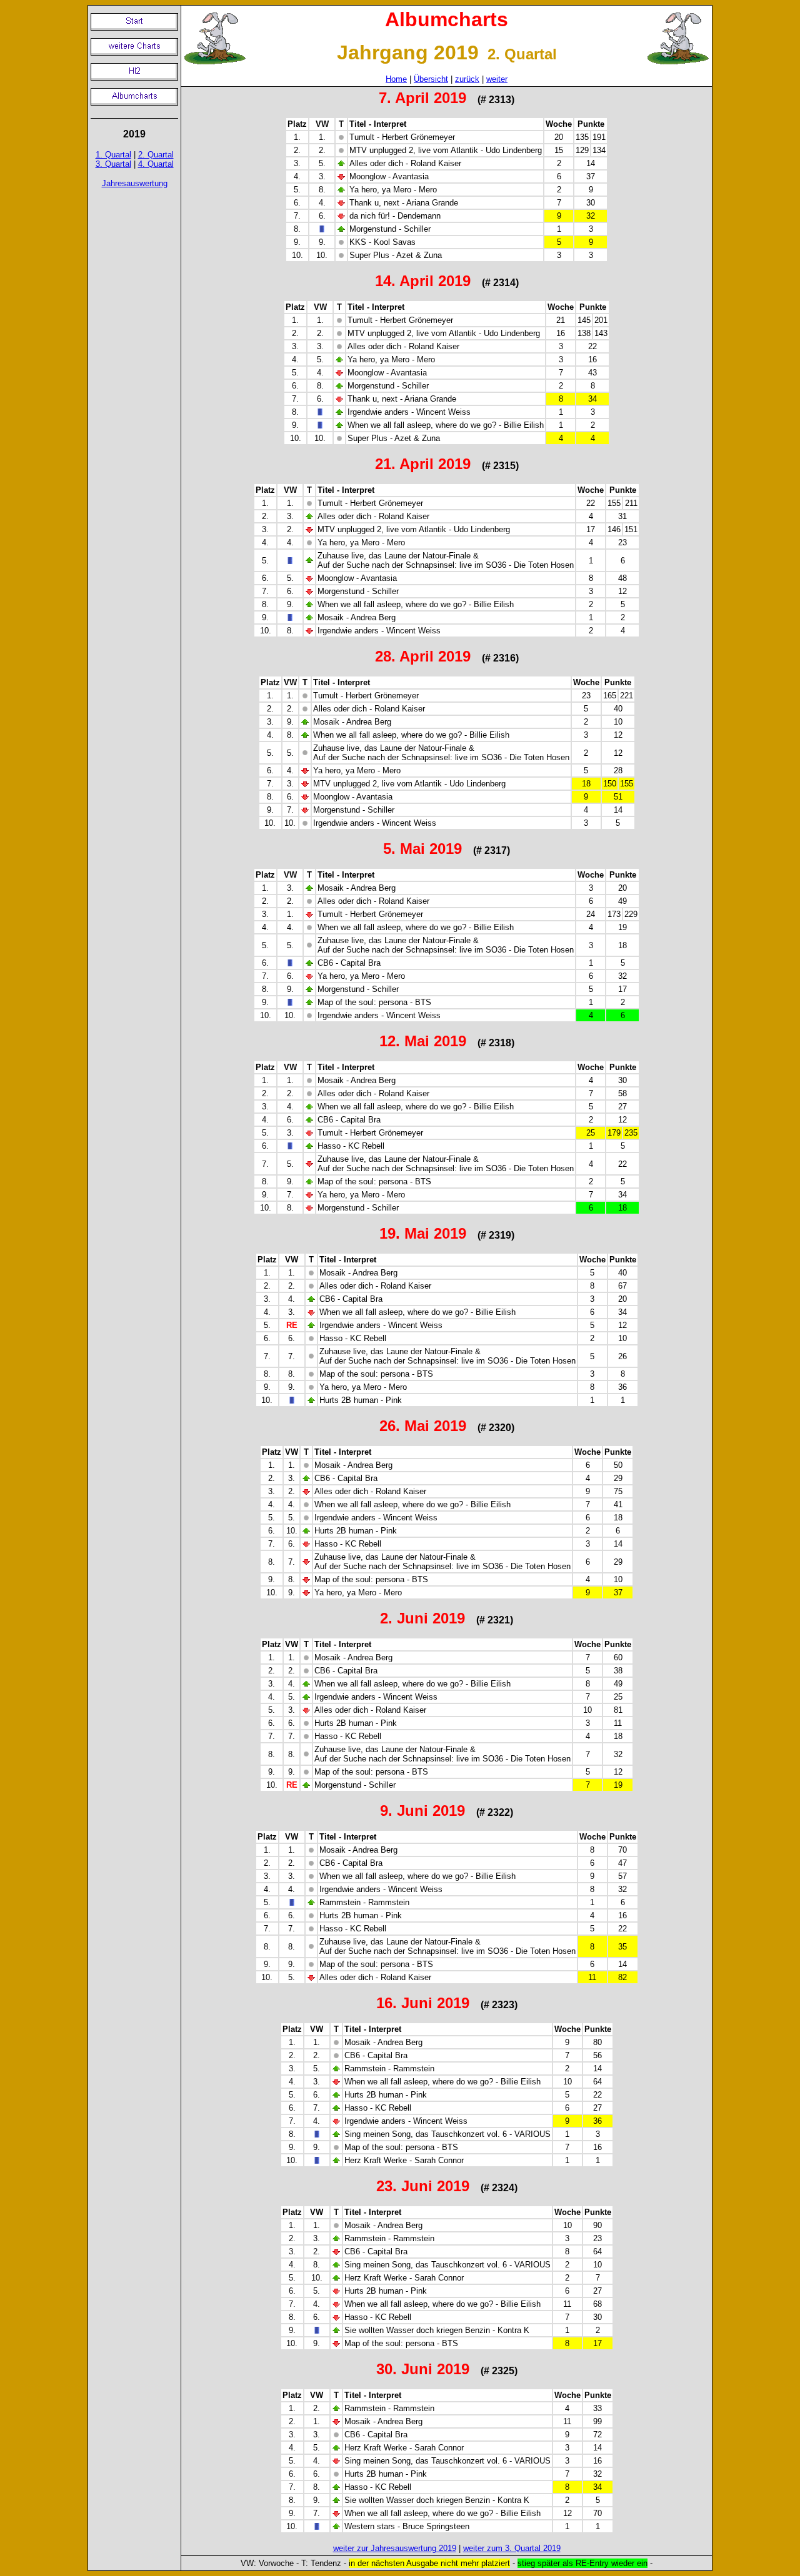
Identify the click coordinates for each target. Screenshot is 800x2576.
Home (396, 79)
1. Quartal (113, 155)
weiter (497, 79)
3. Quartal (113, 164)
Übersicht (431, 79)
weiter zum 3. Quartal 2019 (512, 2548)
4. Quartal (156, 164)
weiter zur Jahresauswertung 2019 (395, 2548)
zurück (467, 79)
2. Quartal (156, 155)
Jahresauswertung (135, 183)
